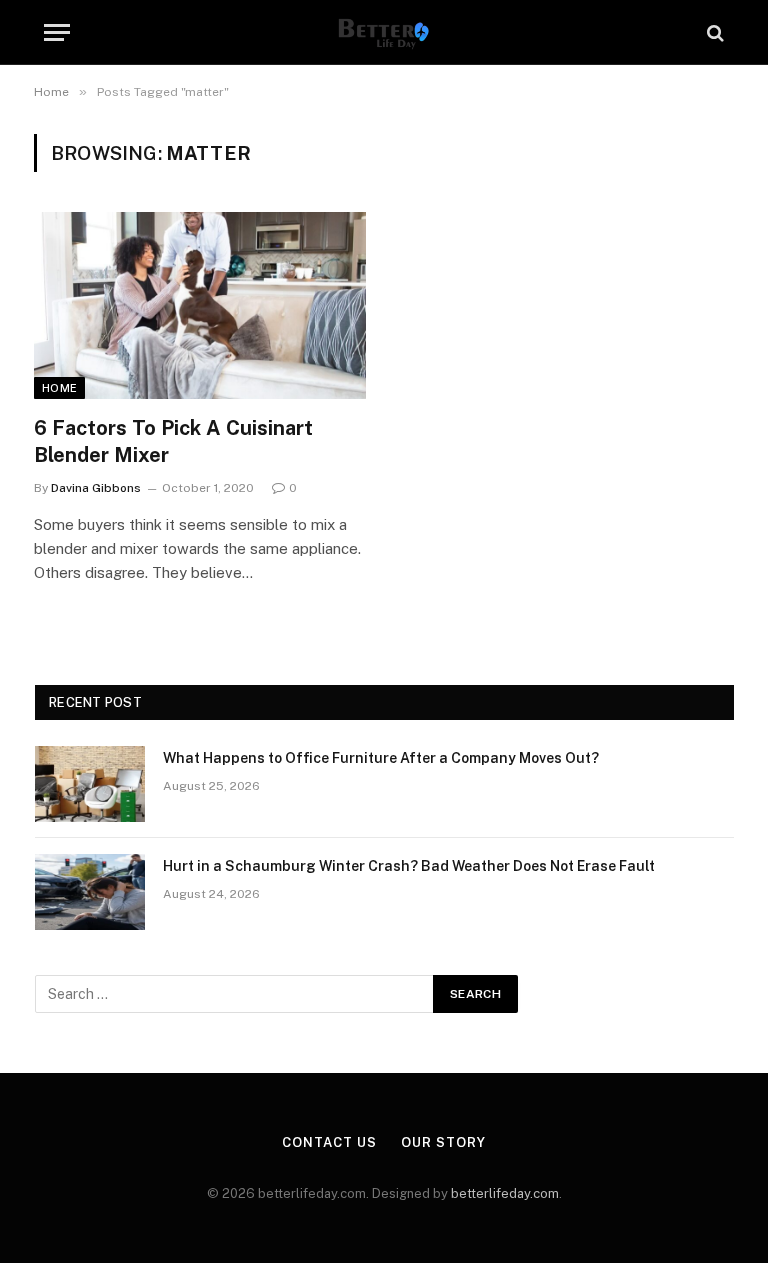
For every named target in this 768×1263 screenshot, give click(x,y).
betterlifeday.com (505, 1193)
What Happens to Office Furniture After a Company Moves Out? (381, 758)
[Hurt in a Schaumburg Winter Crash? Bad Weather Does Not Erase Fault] (90, 892)
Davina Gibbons (96, 488)
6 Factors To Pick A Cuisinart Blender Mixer (173, 441)
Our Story (443, 1142)
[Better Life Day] (384, 32)
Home (59, 388)
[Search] (713, 32)
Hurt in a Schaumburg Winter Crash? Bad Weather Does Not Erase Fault (409, 866)
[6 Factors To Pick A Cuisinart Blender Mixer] (200, 305)
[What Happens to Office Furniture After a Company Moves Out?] (90, 784)
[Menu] (57, 32)
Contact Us (329, 1142)
